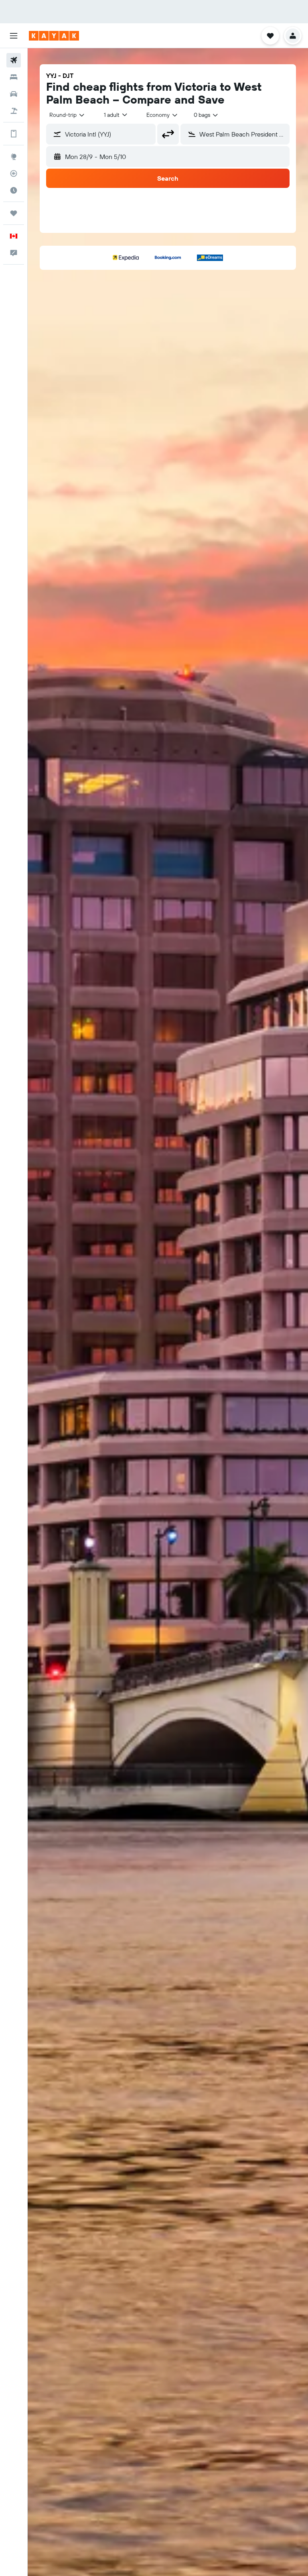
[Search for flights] (14, 60)
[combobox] (162, 115)
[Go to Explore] (14, 157)
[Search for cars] (14, 94)
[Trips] (14, 213)
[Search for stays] (14, 77)
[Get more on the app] (14, 134)
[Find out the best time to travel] (14, 190)
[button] (14, 36)
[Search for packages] (14, 111)
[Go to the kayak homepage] (54, 36)
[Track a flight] (14, 173)
